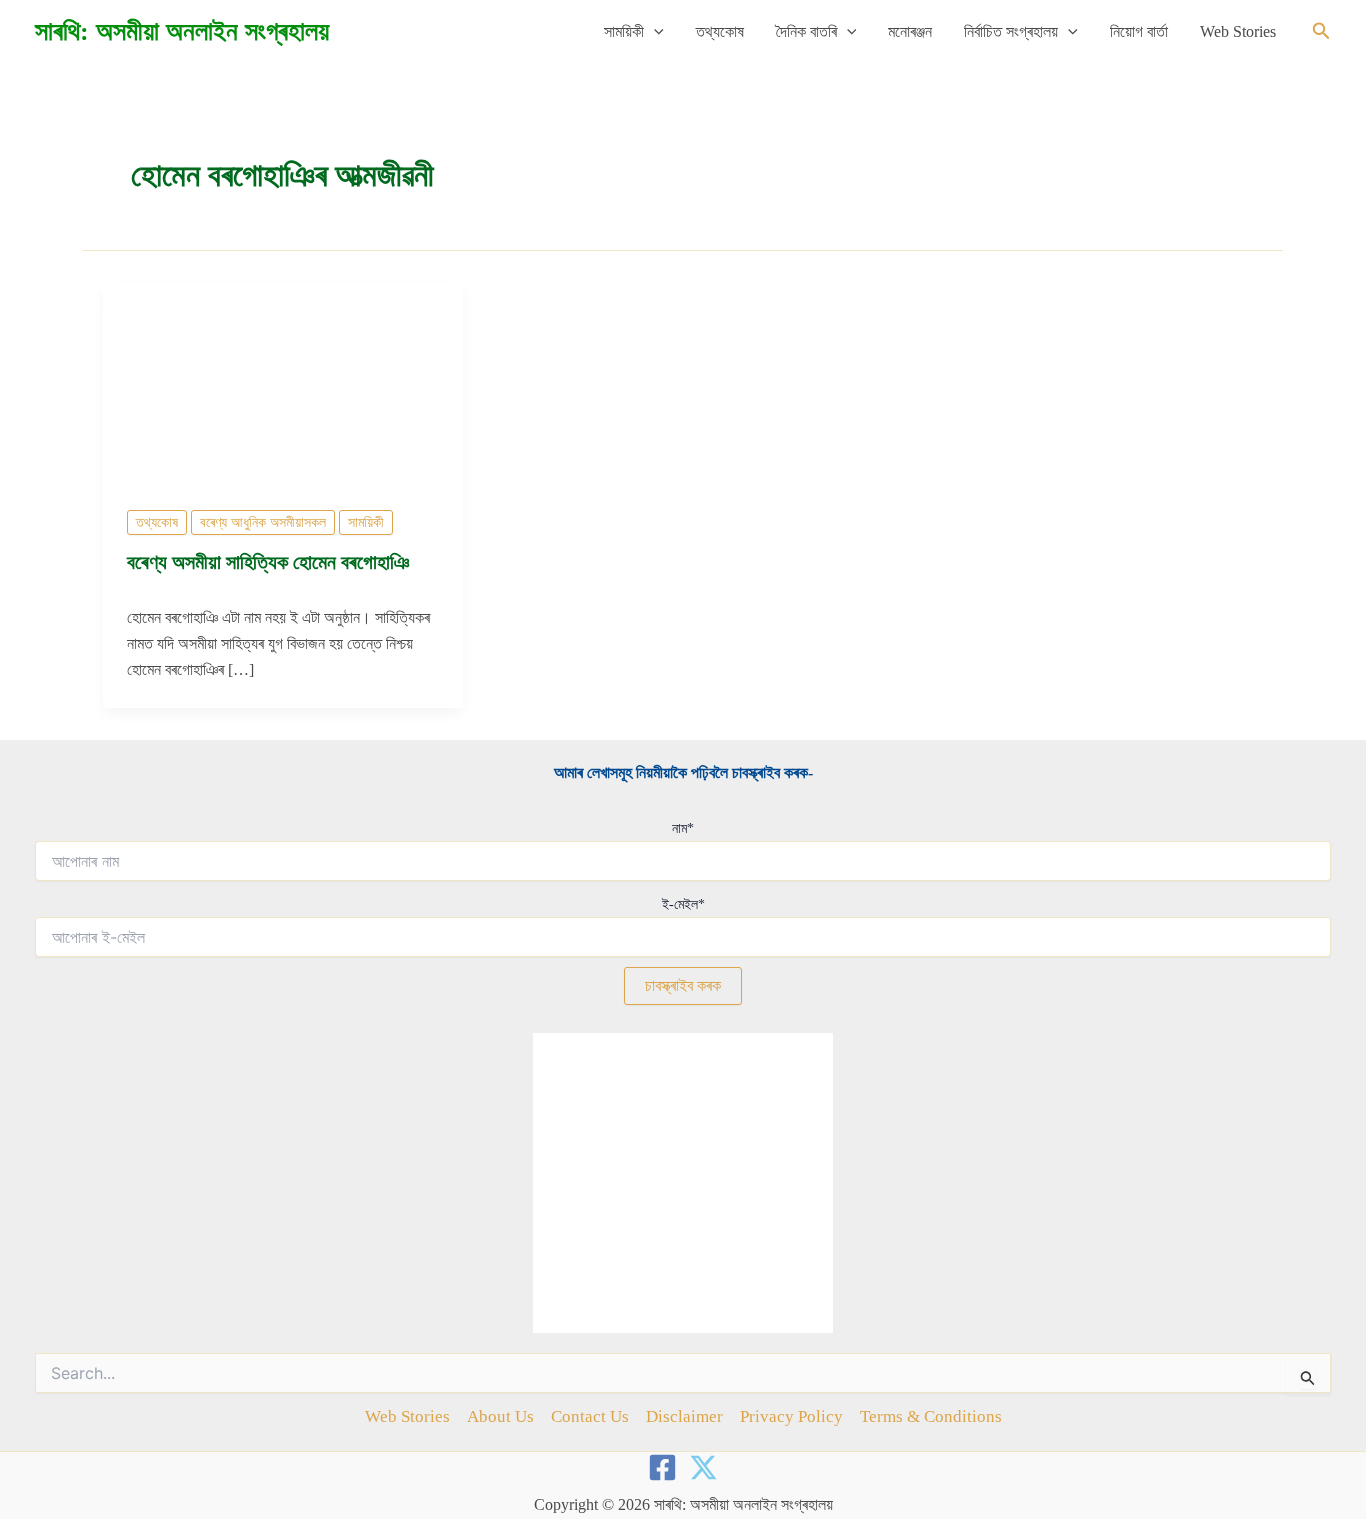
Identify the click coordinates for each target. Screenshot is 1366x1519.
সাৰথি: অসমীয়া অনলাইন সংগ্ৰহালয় (182, 31)
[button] (654, 32)
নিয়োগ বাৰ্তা (1139, 31)
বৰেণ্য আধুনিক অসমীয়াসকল (263, 522)
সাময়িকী (624, 31)
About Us (500, 1416)
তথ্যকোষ (720, 31)
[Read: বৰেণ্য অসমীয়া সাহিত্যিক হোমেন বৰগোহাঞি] (283, 382)
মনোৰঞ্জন (910, 31)
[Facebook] (662, 1467)
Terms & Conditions (931, 1416)
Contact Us (590, 1416)
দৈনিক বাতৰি (806, 31)
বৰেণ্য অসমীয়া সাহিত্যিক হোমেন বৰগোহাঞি (268, 562)
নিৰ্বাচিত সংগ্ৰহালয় (1011, 31)
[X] (703, 1467)
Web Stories (1238, 31)
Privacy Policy (791, 1416)
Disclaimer (684, 1416)
